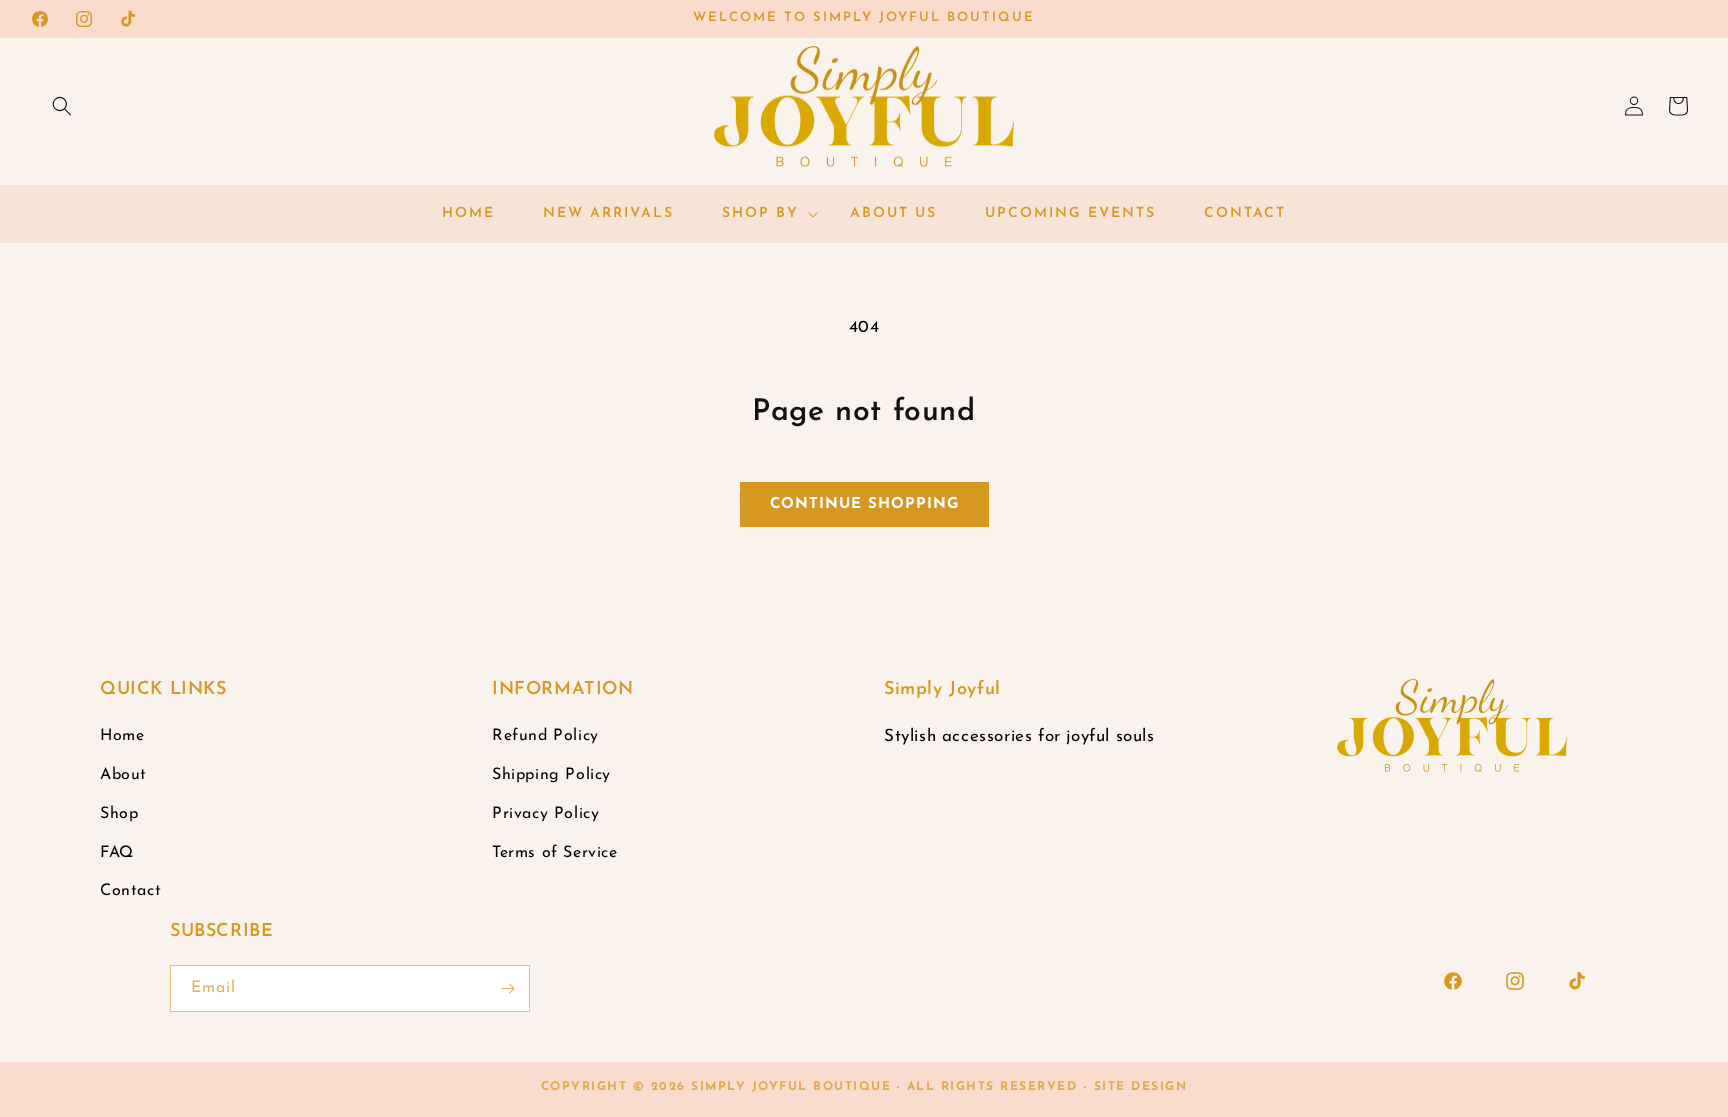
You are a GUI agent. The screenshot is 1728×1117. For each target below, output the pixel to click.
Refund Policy (545, 736)
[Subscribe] (507, 988)
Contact (130, 891)
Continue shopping (864, 504)
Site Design (1141, 1087)
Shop (119, 814)
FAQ (117, 853)
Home (122, 736)
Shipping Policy (551, 775)
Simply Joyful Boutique (791, 1087)
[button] (62, 106)
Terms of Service (555, 853)
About (123, 775)
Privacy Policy (545, 814)
